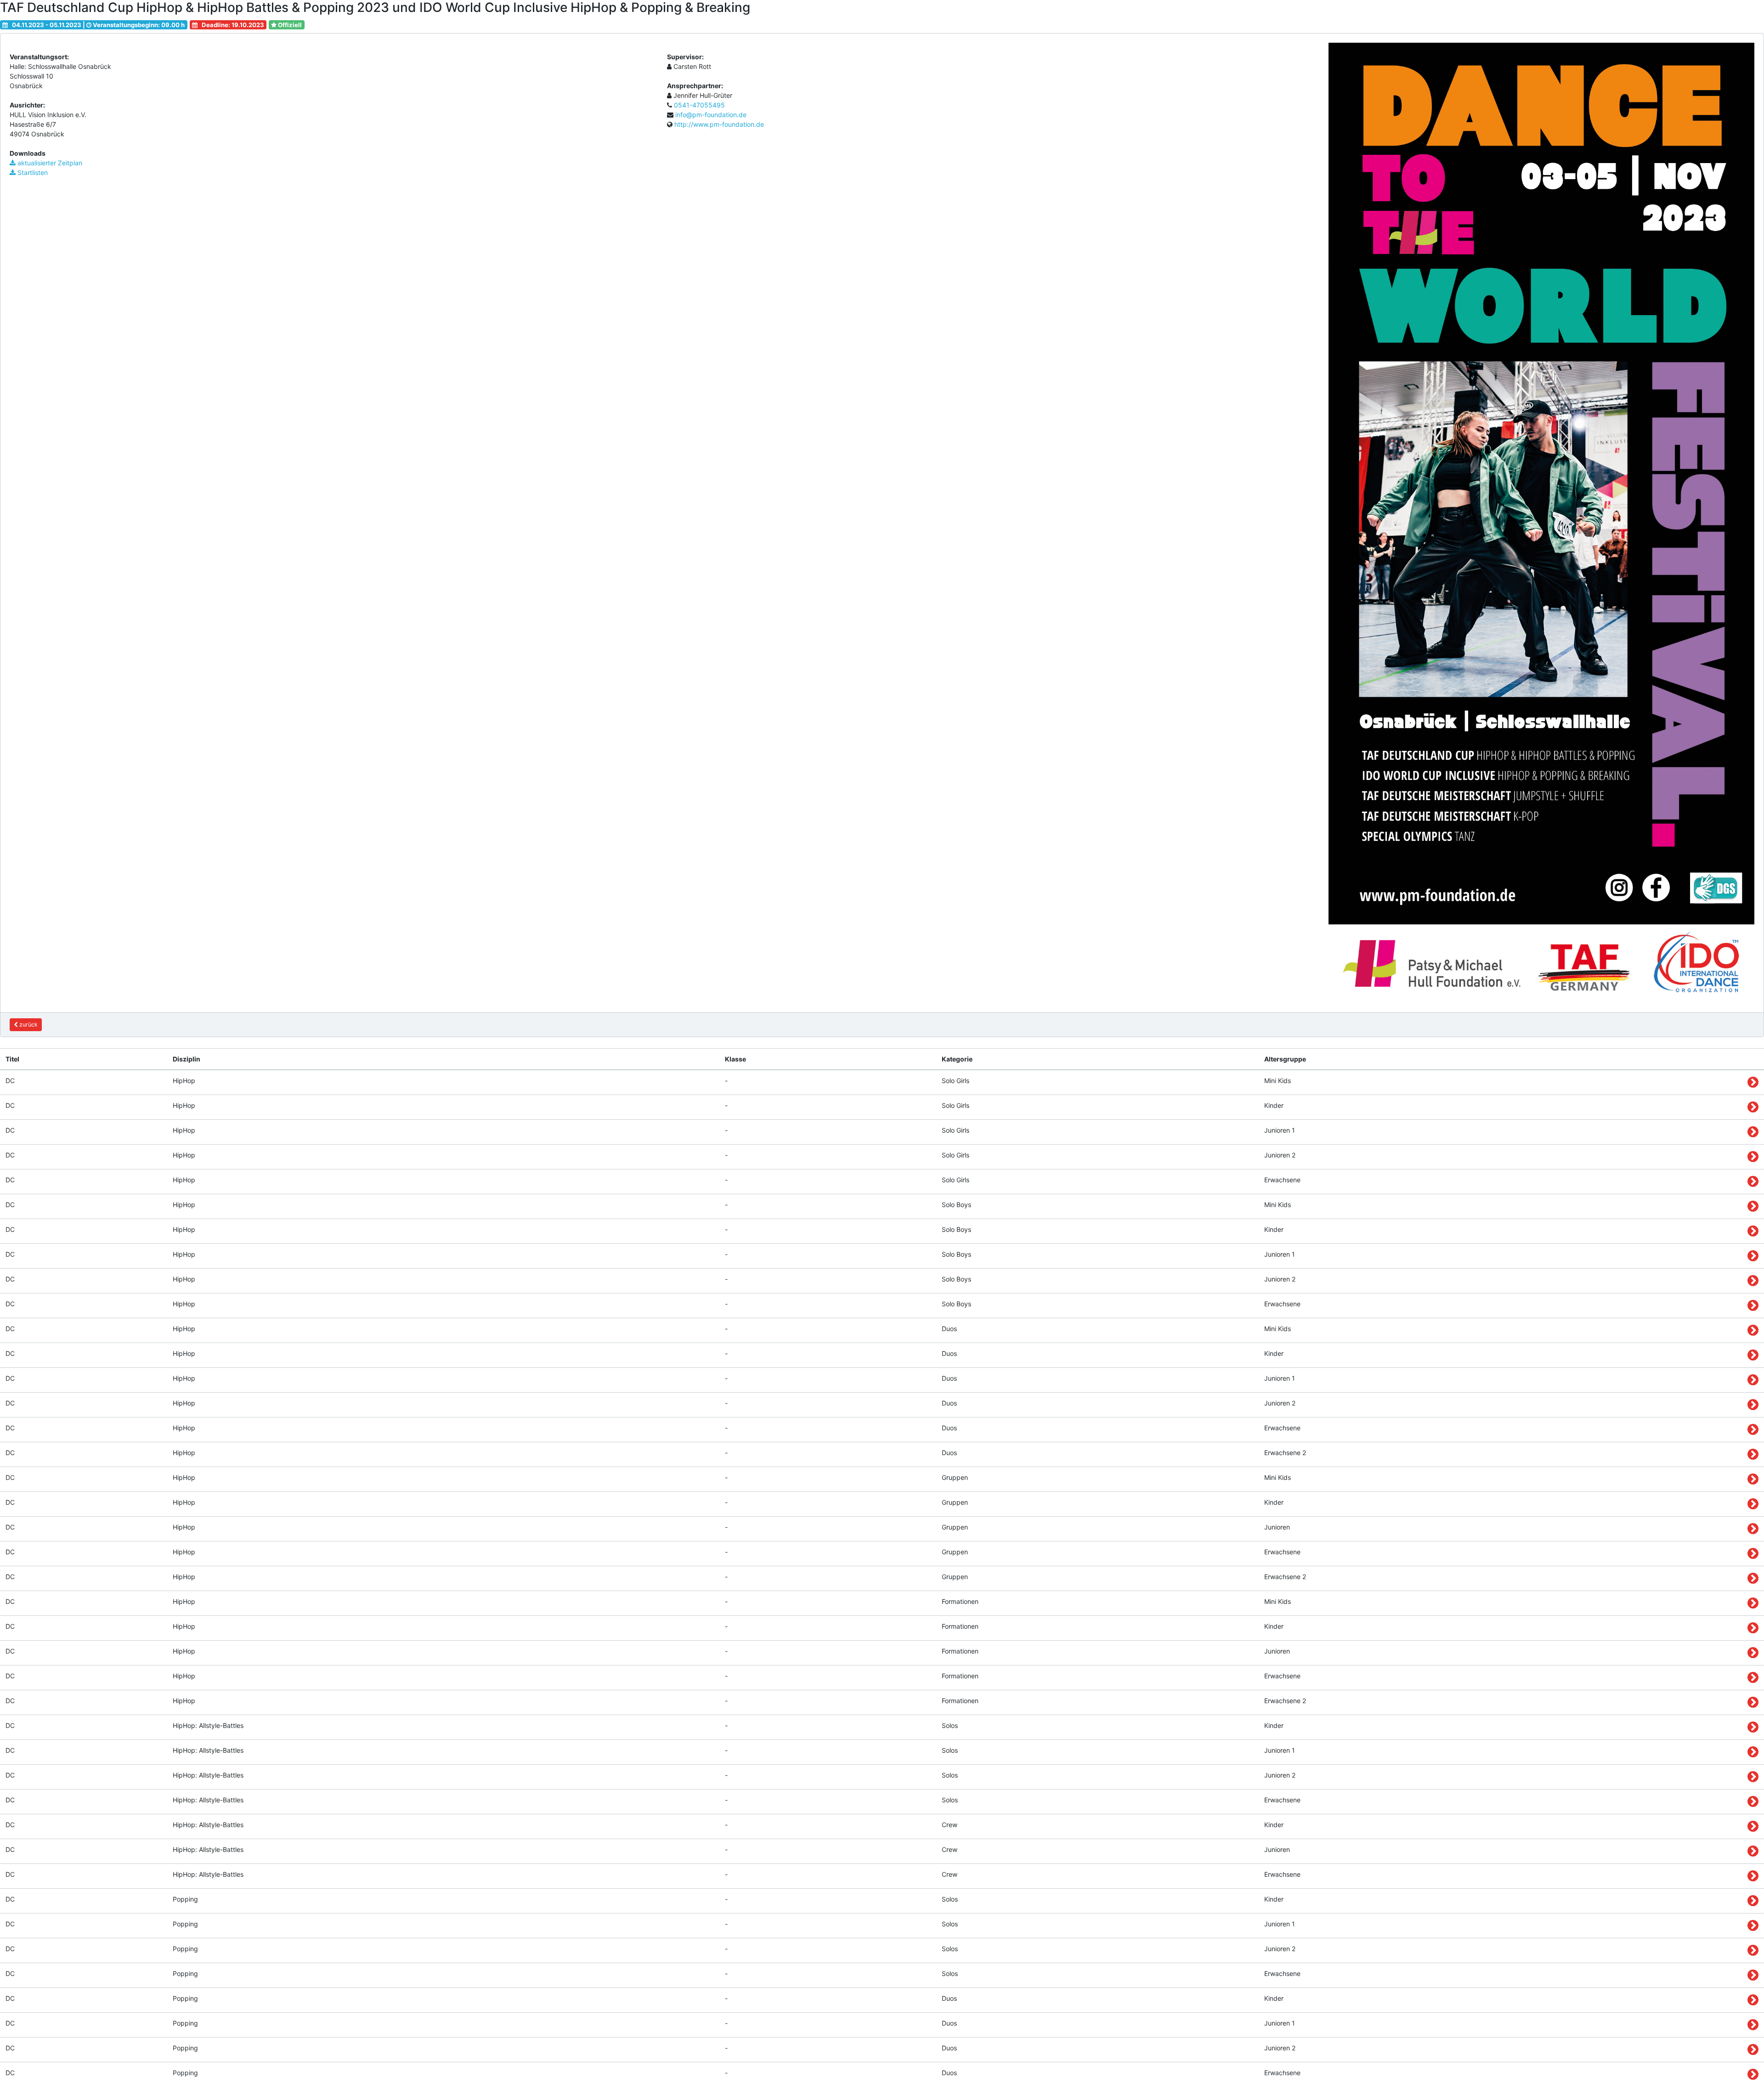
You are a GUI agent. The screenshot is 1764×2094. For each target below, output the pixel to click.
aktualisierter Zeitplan (49, 163)
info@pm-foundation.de (711, 115)
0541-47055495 (699, 105)
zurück (28, 1024)
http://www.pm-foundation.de (719, 124)
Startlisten (32, 172)
